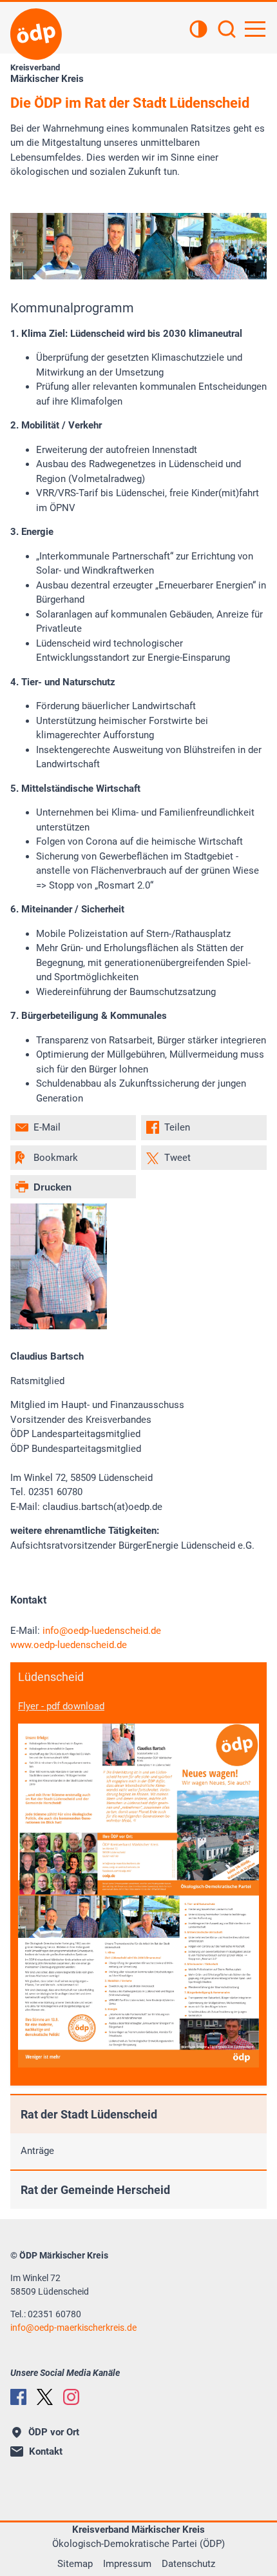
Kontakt (46, 2451)
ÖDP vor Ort (54, 2432)
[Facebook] (18, 2397)
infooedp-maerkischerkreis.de (73, 2328)
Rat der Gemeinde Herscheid (95, 2190)
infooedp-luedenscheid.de (102, 1631)
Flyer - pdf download (61, 1706)
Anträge (37, 2151)
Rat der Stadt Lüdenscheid (89, 2114)
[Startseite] (36, 34)
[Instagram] (71, 2397)
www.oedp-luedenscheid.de (69, 1645)
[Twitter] (45, 2397)
